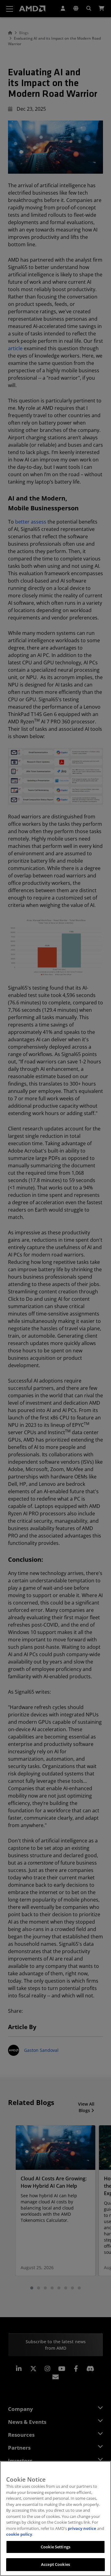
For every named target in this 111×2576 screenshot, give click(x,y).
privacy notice (82, 2528)
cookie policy (19, 2534)
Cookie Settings (55, 2547)
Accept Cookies (55, 2564)
